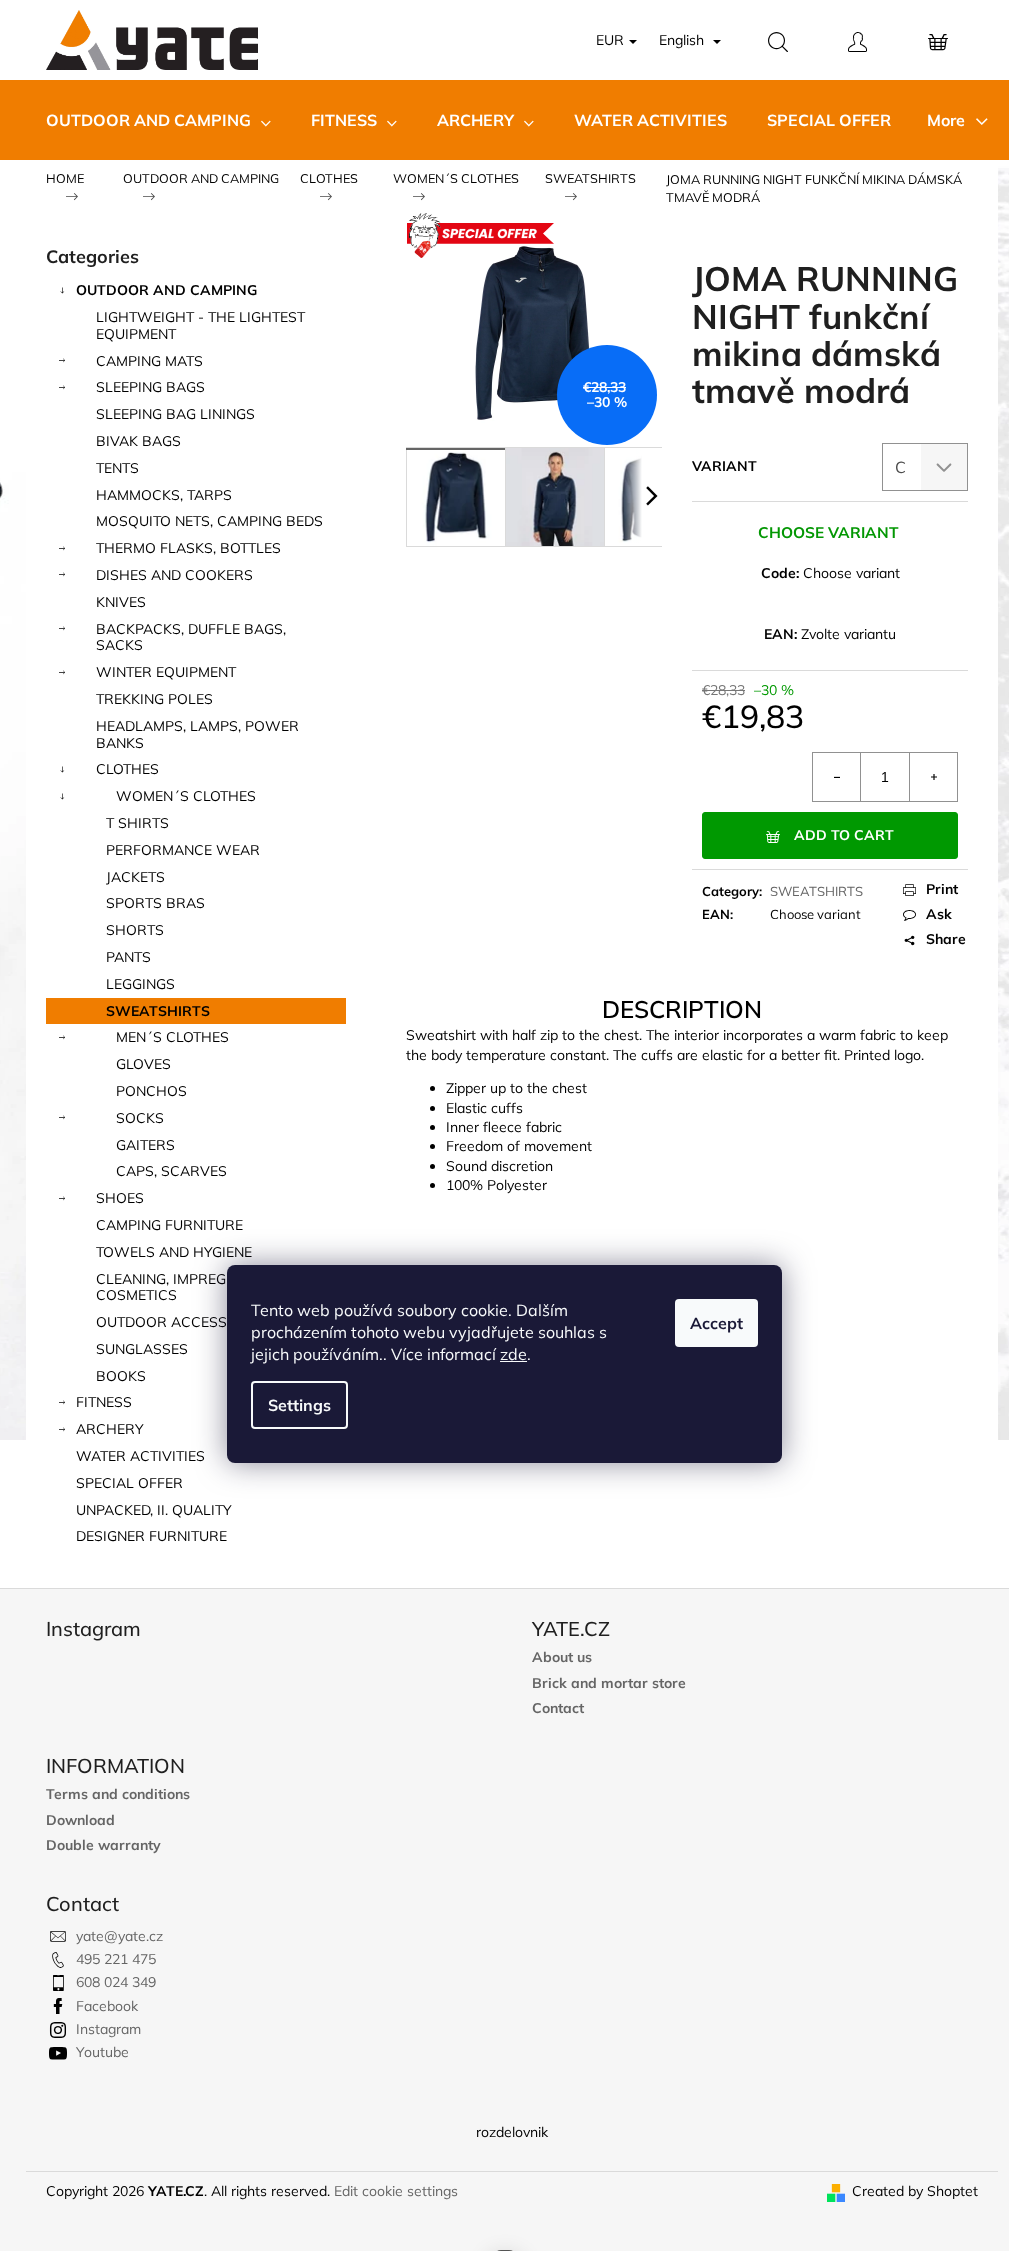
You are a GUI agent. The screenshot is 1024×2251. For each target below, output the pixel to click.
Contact (558, 1708)
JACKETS (135, 877)
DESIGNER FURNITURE (151, 1536)
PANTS (128, 957)
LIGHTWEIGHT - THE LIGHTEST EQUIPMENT (200, 325)
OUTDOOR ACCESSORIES (182, 1322)
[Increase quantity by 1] (933, 777)
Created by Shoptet (915, 2191)
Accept (716, 1323)
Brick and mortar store (609, 1683)
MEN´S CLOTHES (172, 1037)
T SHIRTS (137, 823)
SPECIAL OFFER (129, 1483)
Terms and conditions (118, 1794)
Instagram (108, 2029)
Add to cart (844, 835)
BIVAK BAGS (138, 441)
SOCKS (140, 1118)
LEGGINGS (140, 984)
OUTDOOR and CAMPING (166, 290)
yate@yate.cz (119, 1936)
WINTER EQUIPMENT (166, 672)
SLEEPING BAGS (150, 387)
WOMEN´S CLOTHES (186, 796)
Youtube (102, 2052)
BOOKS (121, 1376)
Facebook (107, 2006)
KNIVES (121, 602)
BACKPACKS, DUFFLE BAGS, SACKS (191, 637)
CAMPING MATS (149, 361)
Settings (299, 1405)
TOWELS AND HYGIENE (174, 1252)
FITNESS (104, 1402)
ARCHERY (110, 1429)
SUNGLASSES (142, 1349)
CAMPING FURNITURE (169, 1225)
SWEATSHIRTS (158, 1011)
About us (562, 1657)
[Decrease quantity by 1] (837, 777)
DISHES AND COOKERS (174, 575)
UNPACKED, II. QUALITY (154, 1510)
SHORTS (135, 930)
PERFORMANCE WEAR (183, 850)
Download (80, 1820)
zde (513, 1354)
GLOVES (143, 1064)
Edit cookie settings (396, 2191)
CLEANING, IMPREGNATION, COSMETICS (188, 1287)
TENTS (117, 468)
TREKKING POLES (154, 699)
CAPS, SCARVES (171, 1171)
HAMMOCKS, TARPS (164, 495)
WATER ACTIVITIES (140, 1456)
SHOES (120, 1198)
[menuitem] (158, 120)
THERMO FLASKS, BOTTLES (188, 548)
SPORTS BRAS (155, 903)
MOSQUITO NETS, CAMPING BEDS (209, 521)
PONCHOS (151, 1091)
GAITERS (145, 1145)
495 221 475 (116, 1959)
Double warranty (103, 1845)
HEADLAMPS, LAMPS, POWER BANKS (197, 734)
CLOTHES (127, 769)
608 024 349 (116, 1982)
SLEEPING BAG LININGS (175, 414)
